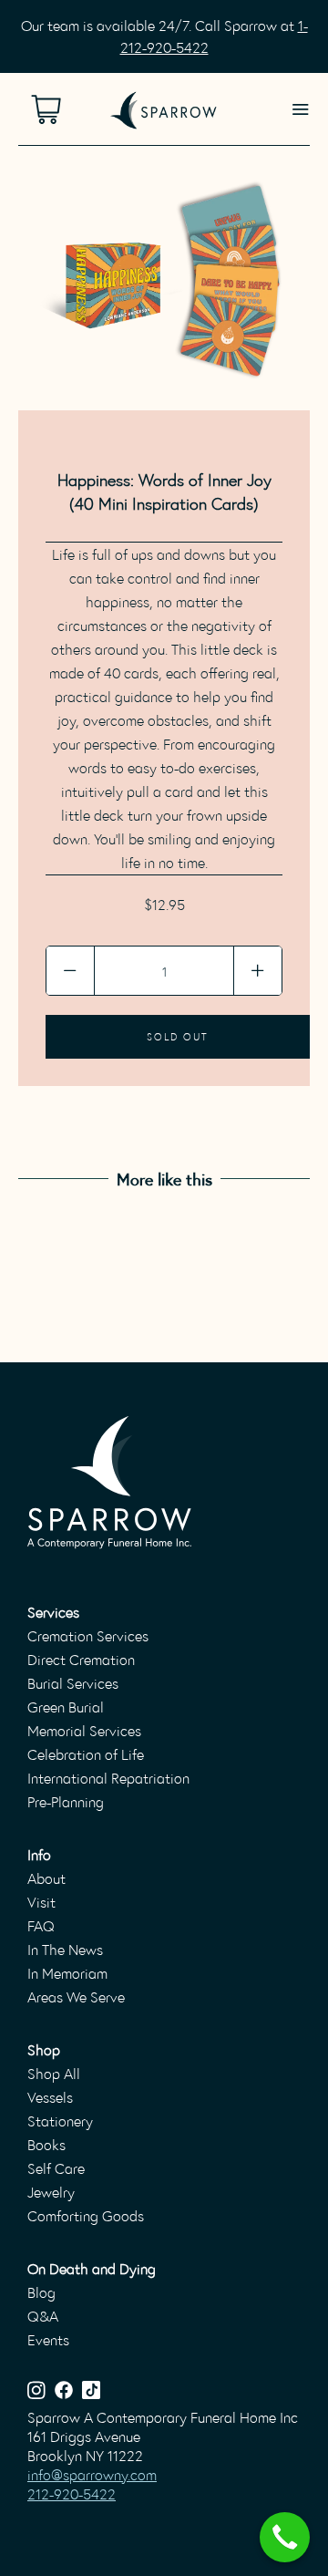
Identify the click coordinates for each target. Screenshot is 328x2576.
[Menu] (300, 109)
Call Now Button (285, 2537)
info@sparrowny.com (92, 2474)
